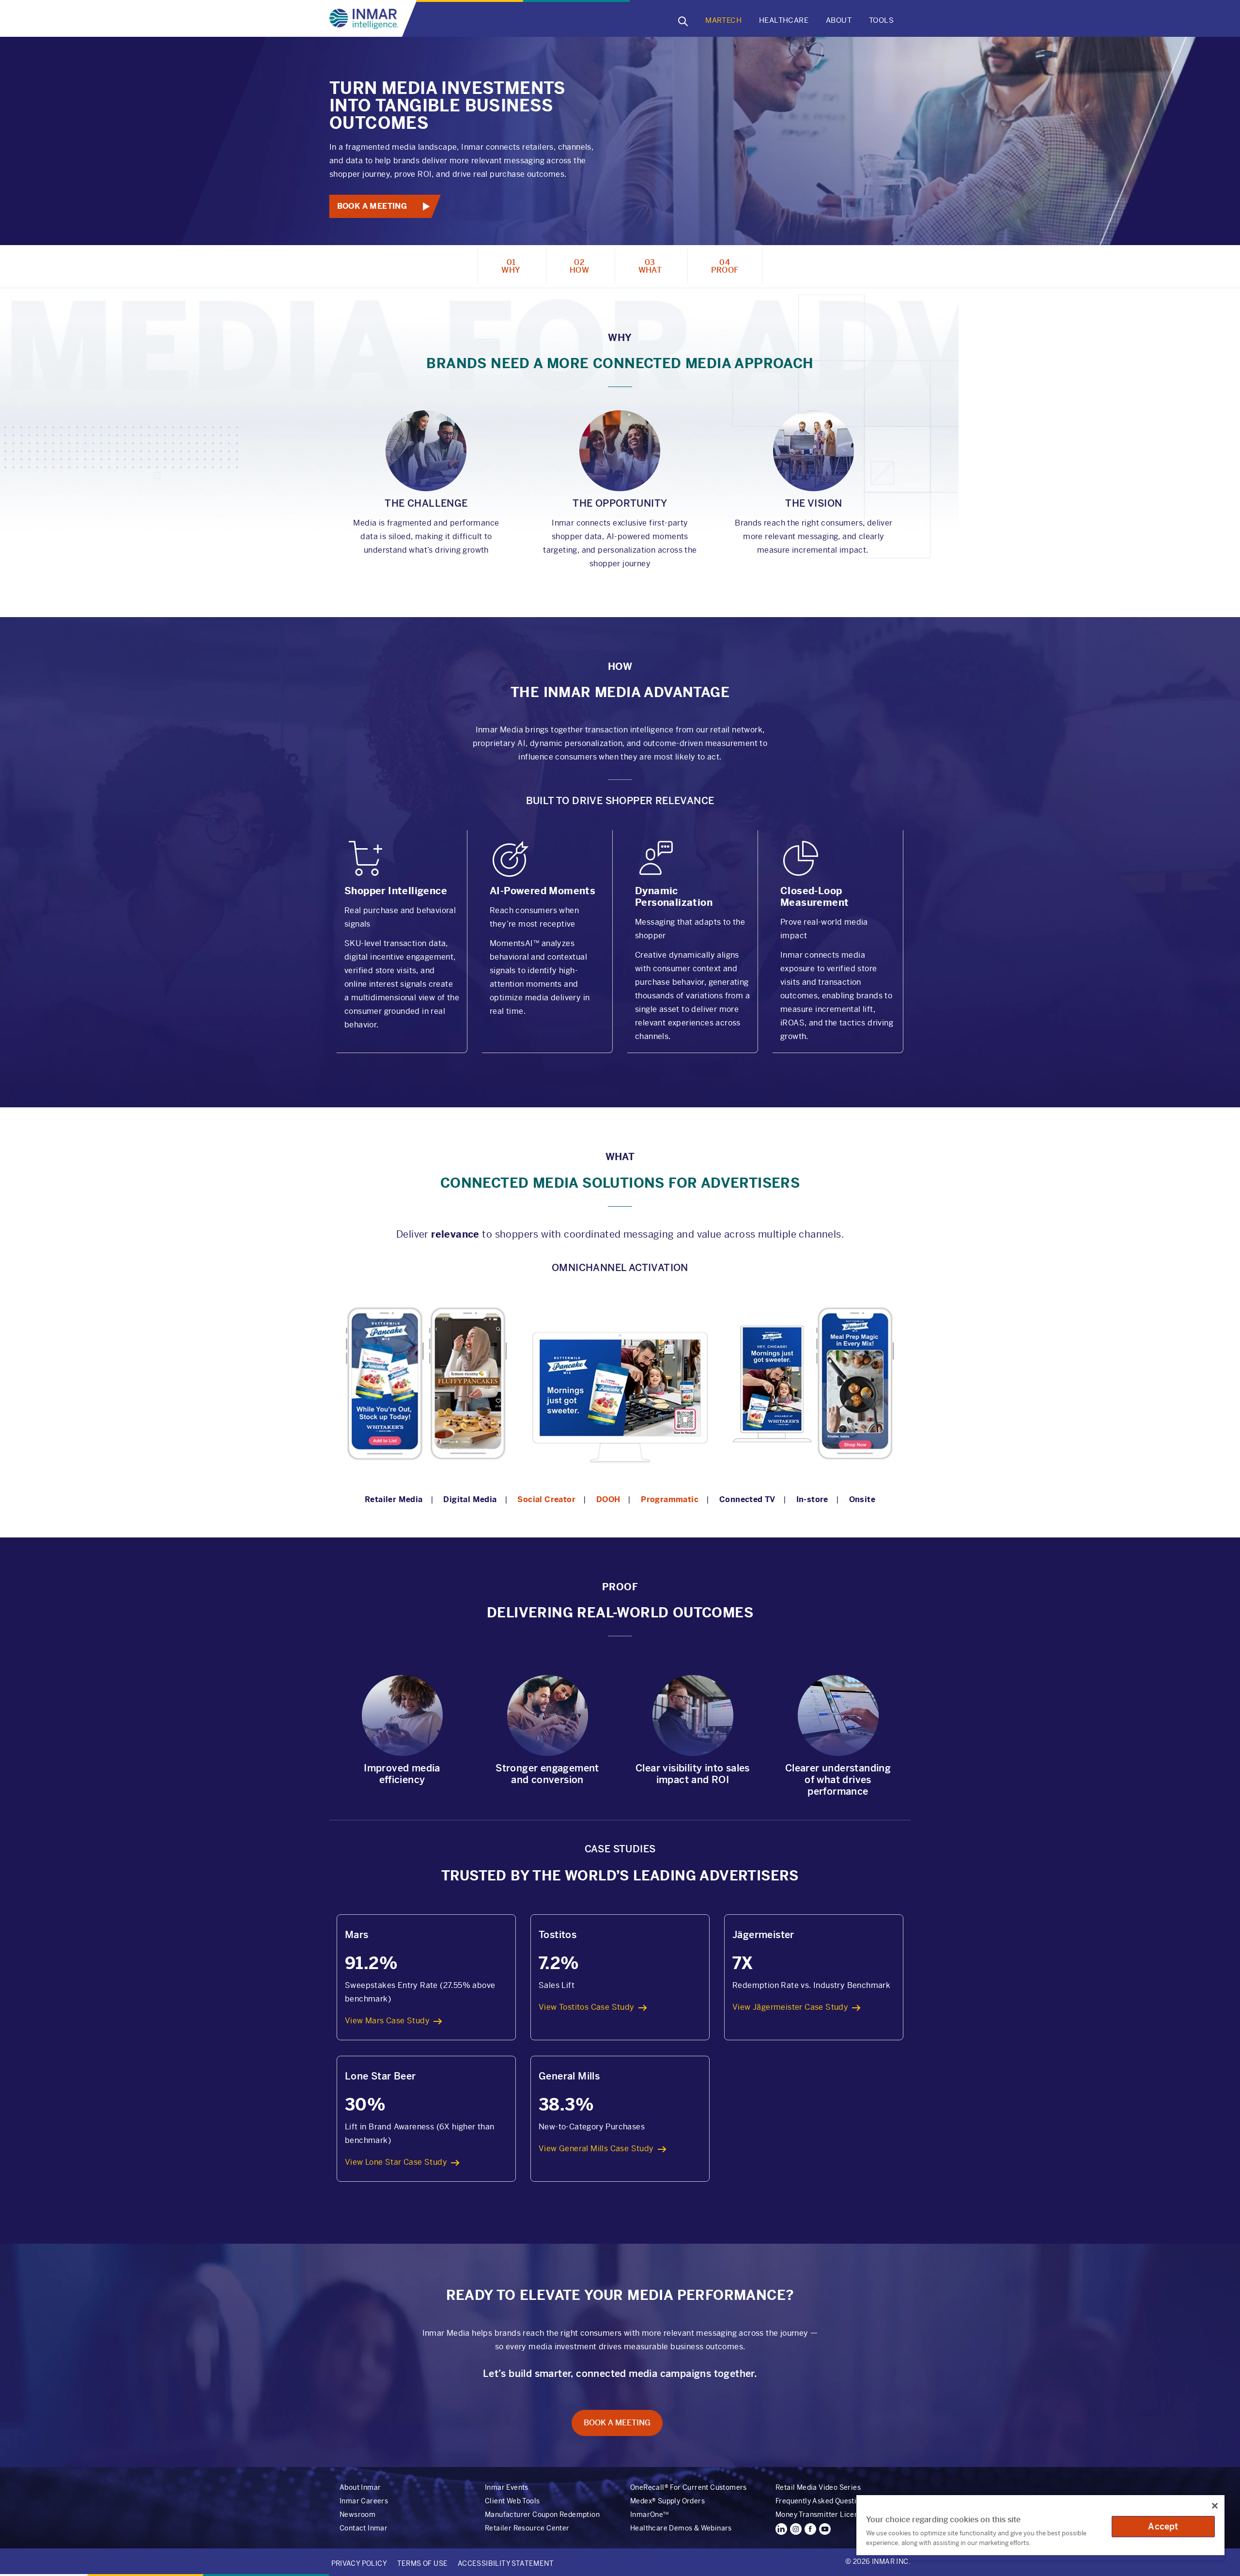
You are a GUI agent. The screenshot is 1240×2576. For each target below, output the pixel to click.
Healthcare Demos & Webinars (681, 2528)
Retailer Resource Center (527, 2528)
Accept (1163, 2526)
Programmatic (670, 1499)
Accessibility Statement (506, 2563)
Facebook (810, 2529)
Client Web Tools (512, 2501)
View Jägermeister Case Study (790, 2007)
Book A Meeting (372, 206)
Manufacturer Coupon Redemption (542, 2514)
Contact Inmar (364, 2528)
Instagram (796, 2529)
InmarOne (649, 2514)
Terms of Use (423, 2563)
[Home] (366, 19)
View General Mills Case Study (596, 2149)
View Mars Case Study (387, 2021)
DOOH (608, 1499)
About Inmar (360, 2487)
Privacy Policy (359, 2563)
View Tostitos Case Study (587, 2007)
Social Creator (546, 1499)
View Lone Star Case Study (396, 2162)
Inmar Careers (364, 2501)
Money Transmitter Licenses (822, 2514)
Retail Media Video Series (818, 2487)
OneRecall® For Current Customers (689, 2487)
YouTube (825, 2529)
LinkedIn (781, 2529)
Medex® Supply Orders (667, 2501)
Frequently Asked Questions (822, 2501)
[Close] (1215, 2506)
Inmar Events (507, 2487)
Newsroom (357, 2514)
